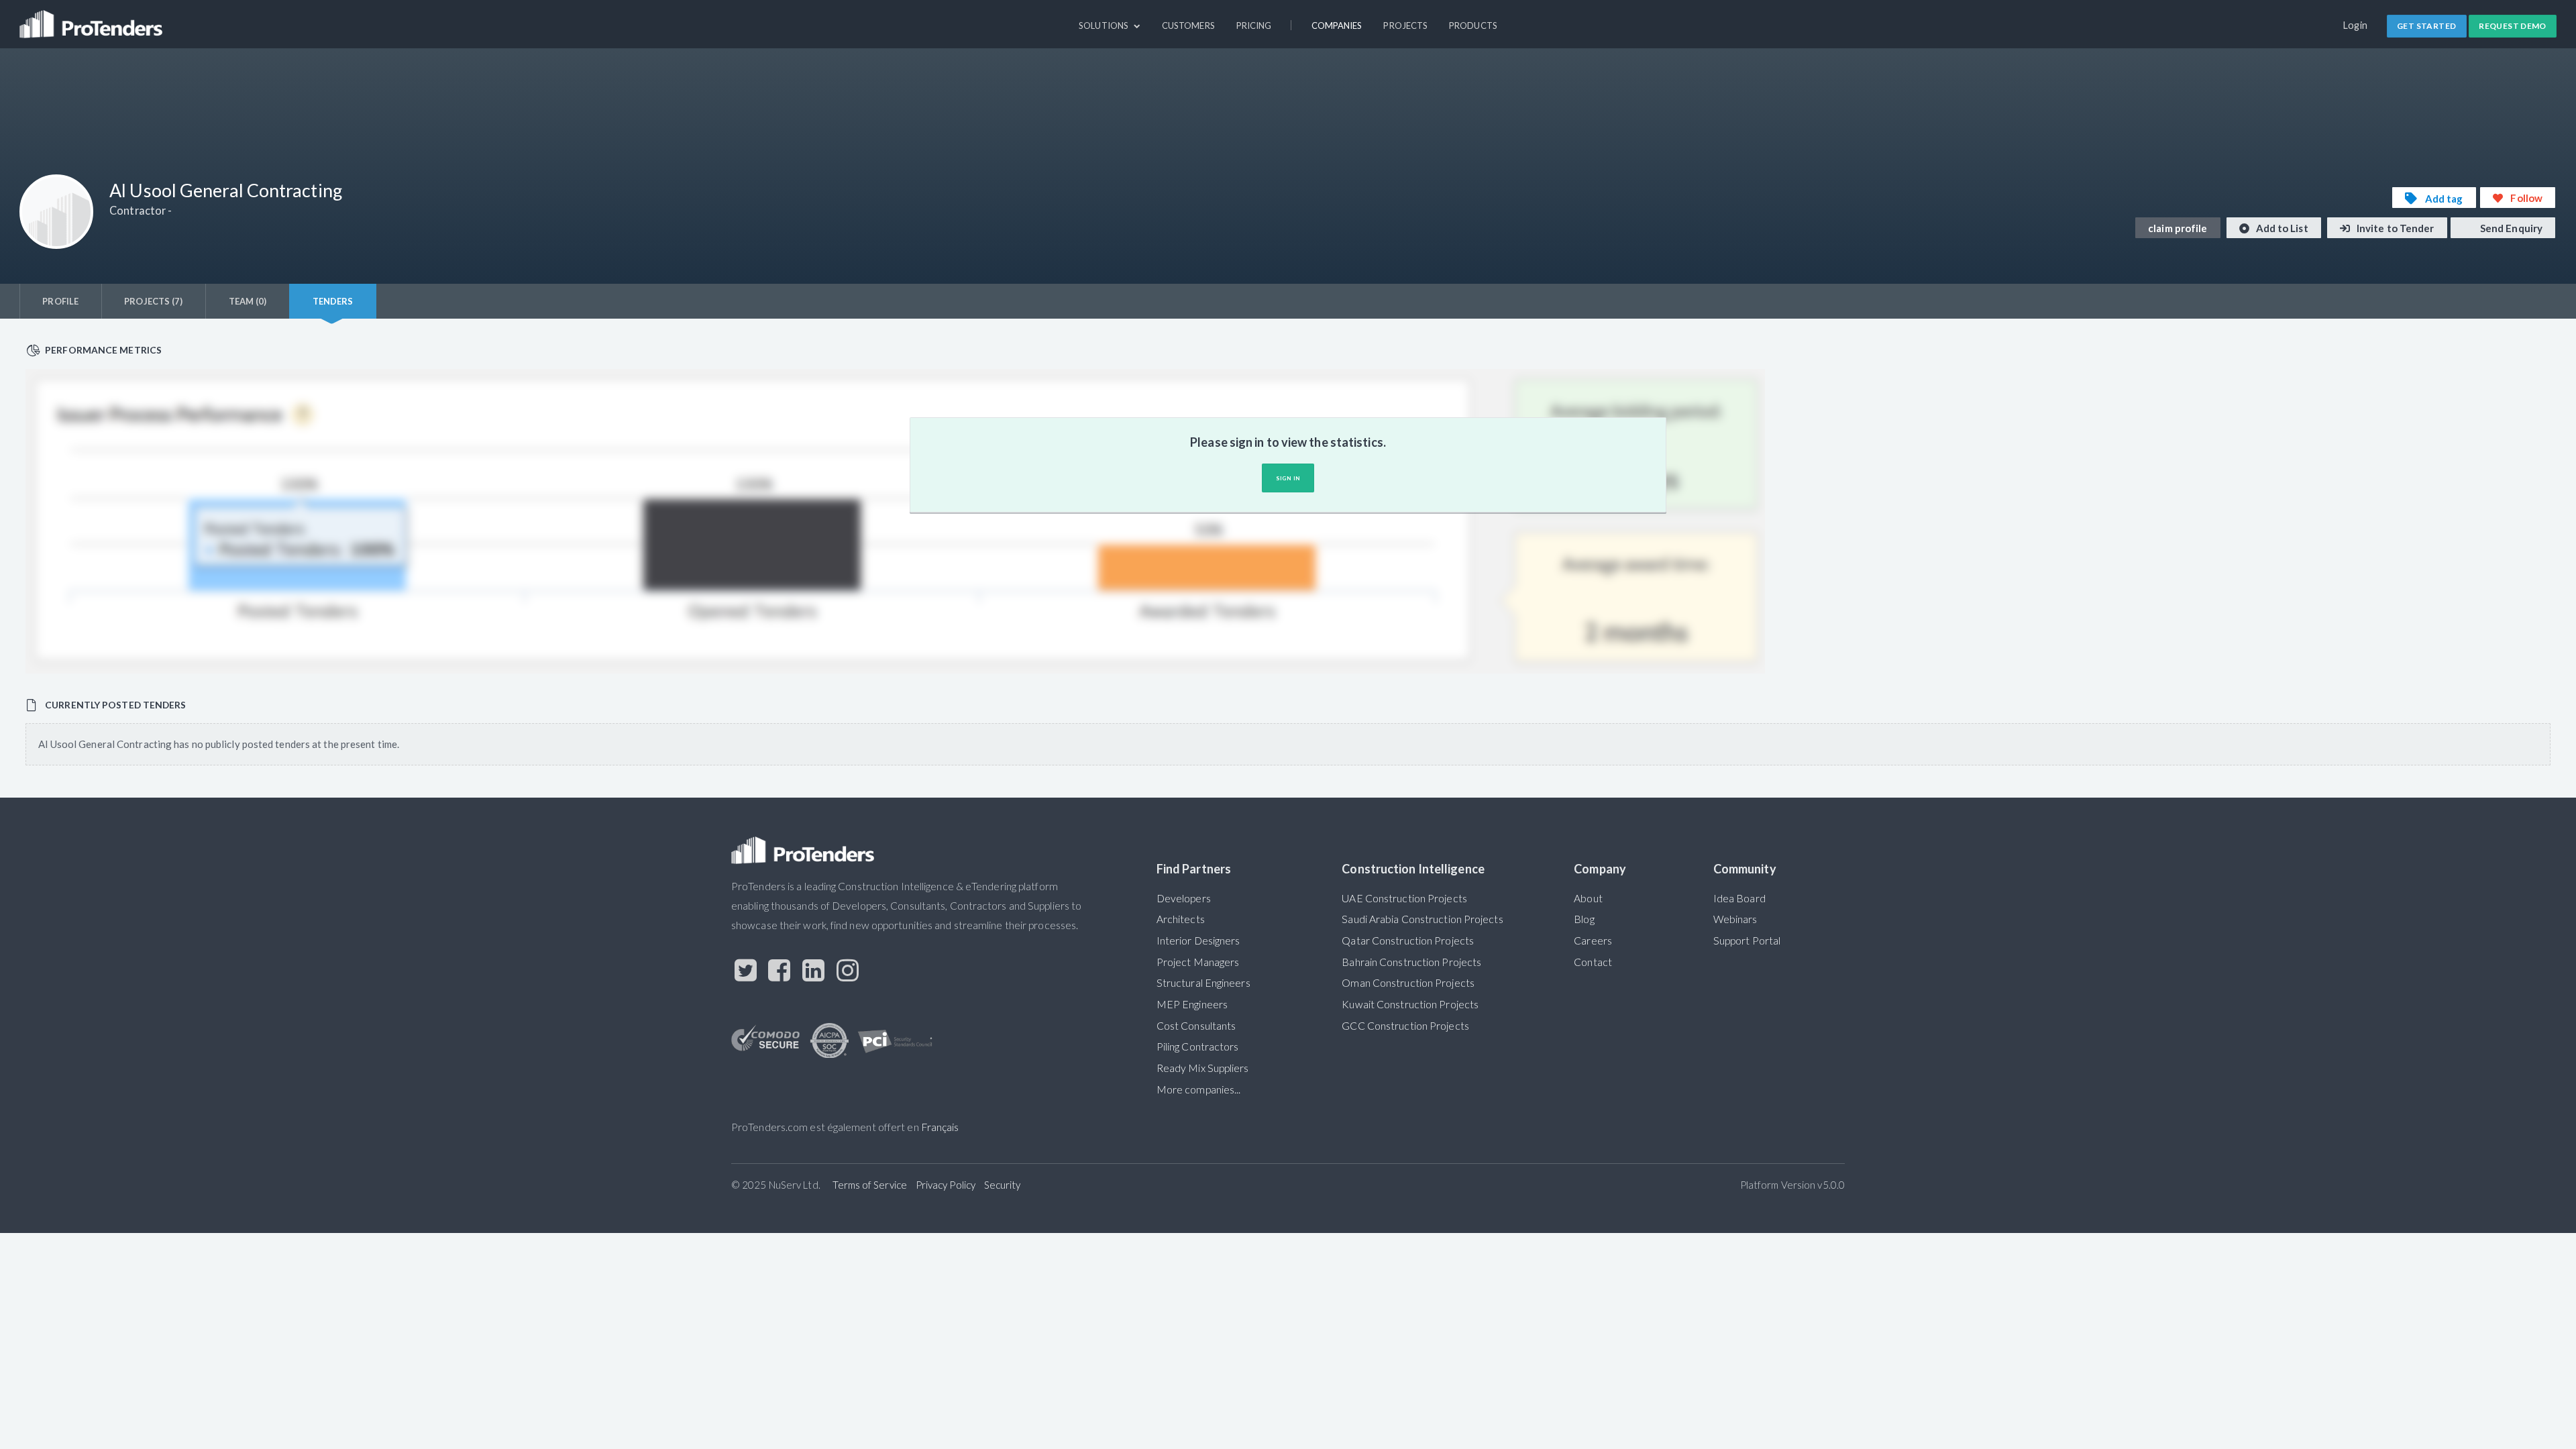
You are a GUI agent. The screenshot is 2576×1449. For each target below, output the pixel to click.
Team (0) (248, 301)
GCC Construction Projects (1405, 1026)
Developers (1184, 898)
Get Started (2426, 26)
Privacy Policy (946, 1185)
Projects (1405, 25)
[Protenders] (93, 18)
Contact (1593, 962)
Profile (60, 301)
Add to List (2281, 228)
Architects (1181, 919)
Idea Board (1739, 898)
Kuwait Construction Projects (1410, 1004)
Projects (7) (153, 301)
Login (2356, 25)
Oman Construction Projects (1408, 983)
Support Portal (1747, 941)
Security (1003, 1185)
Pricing (1254, 25)
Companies (1337, 25)
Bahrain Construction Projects (1411, 962)
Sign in (1288, 478)
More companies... (1199, 1089)
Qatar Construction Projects (1408, 941)
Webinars (1735, 919)
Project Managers (1198, 962)
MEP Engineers (1192, 1004)
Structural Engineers (1203, 983)
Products (1473, 25)
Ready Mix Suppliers (1203, 1068)
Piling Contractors (1198, 1046)
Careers (1593, 941)
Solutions (1105, 25)
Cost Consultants (1196, 1026)
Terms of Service (870, 1185)
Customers (1188, 25)
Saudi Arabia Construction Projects (1422, 919)
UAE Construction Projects (1404, 898)
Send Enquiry (2510, 228)
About (1588, 898)
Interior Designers (1198, 941)
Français (940, 1127)
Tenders (333, 301)
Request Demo (2513, 26)
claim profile (2178, 228)
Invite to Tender (2395, 228)
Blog (1584, 919)
